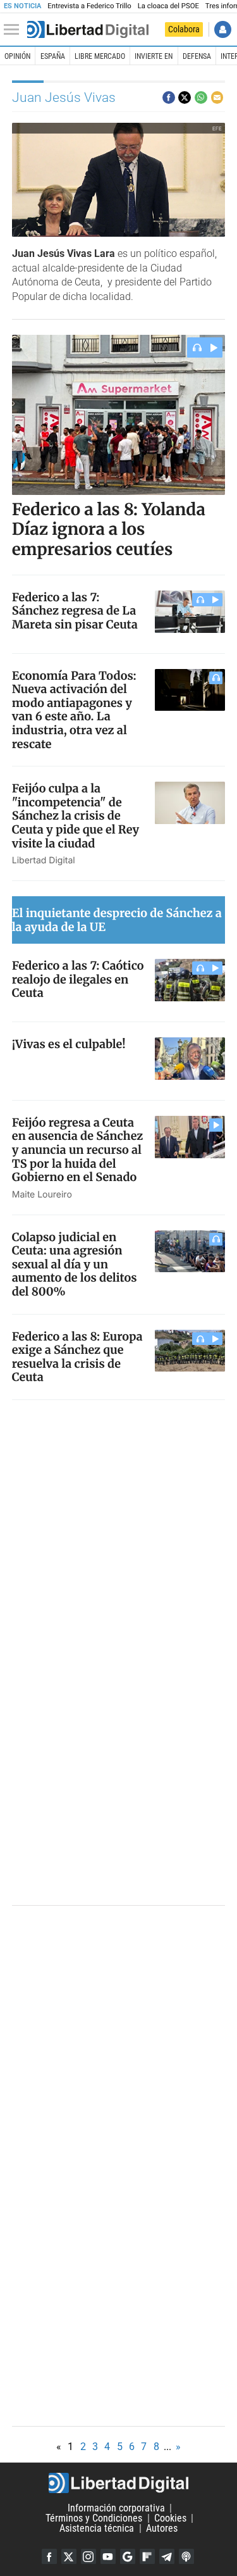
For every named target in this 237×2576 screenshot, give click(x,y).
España (53, 56)
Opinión (17, 56)
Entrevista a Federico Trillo (89, 6)
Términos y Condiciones (94, 2518)
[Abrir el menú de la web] (15, 30)
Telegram (167, 2556)
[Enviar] (201, 97)
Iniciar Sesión (223, 29)
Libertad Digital (118, 2483)
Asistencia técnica (97, 2528)
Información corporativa (116, 2508)
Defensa (197, 56)
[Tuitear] (185, 97)
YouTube (108, 2556)
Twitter (69, 2556)
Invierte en (154, 56)
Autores (162, 2528)
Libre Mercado (100, 56)
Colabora (184, 29)
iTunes (186, 2556)
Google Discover (128, 2556)
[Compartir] (169, 97)
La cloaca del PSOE (168, 6)
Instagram (88, 2556)
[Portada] (88, 30)
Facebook (49, 2556)
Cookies (170, 2518)
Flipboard (147, 2556)
